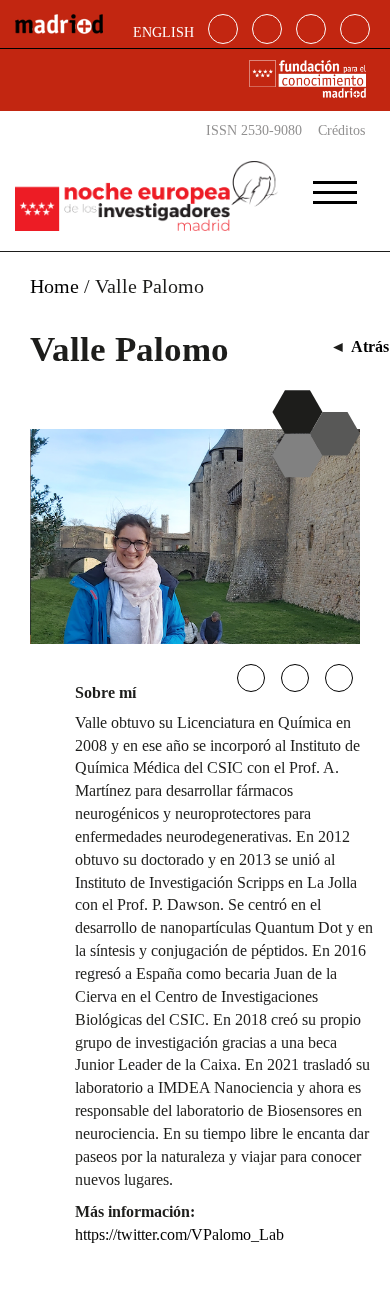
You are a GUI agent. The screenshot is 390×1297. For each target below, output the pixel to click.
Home (54, 286)
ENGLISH (163, 32)
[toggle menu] (335, 186)
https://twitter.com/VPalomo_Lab (179, 1234)
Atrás (370, 346)
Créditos (341, 130)
